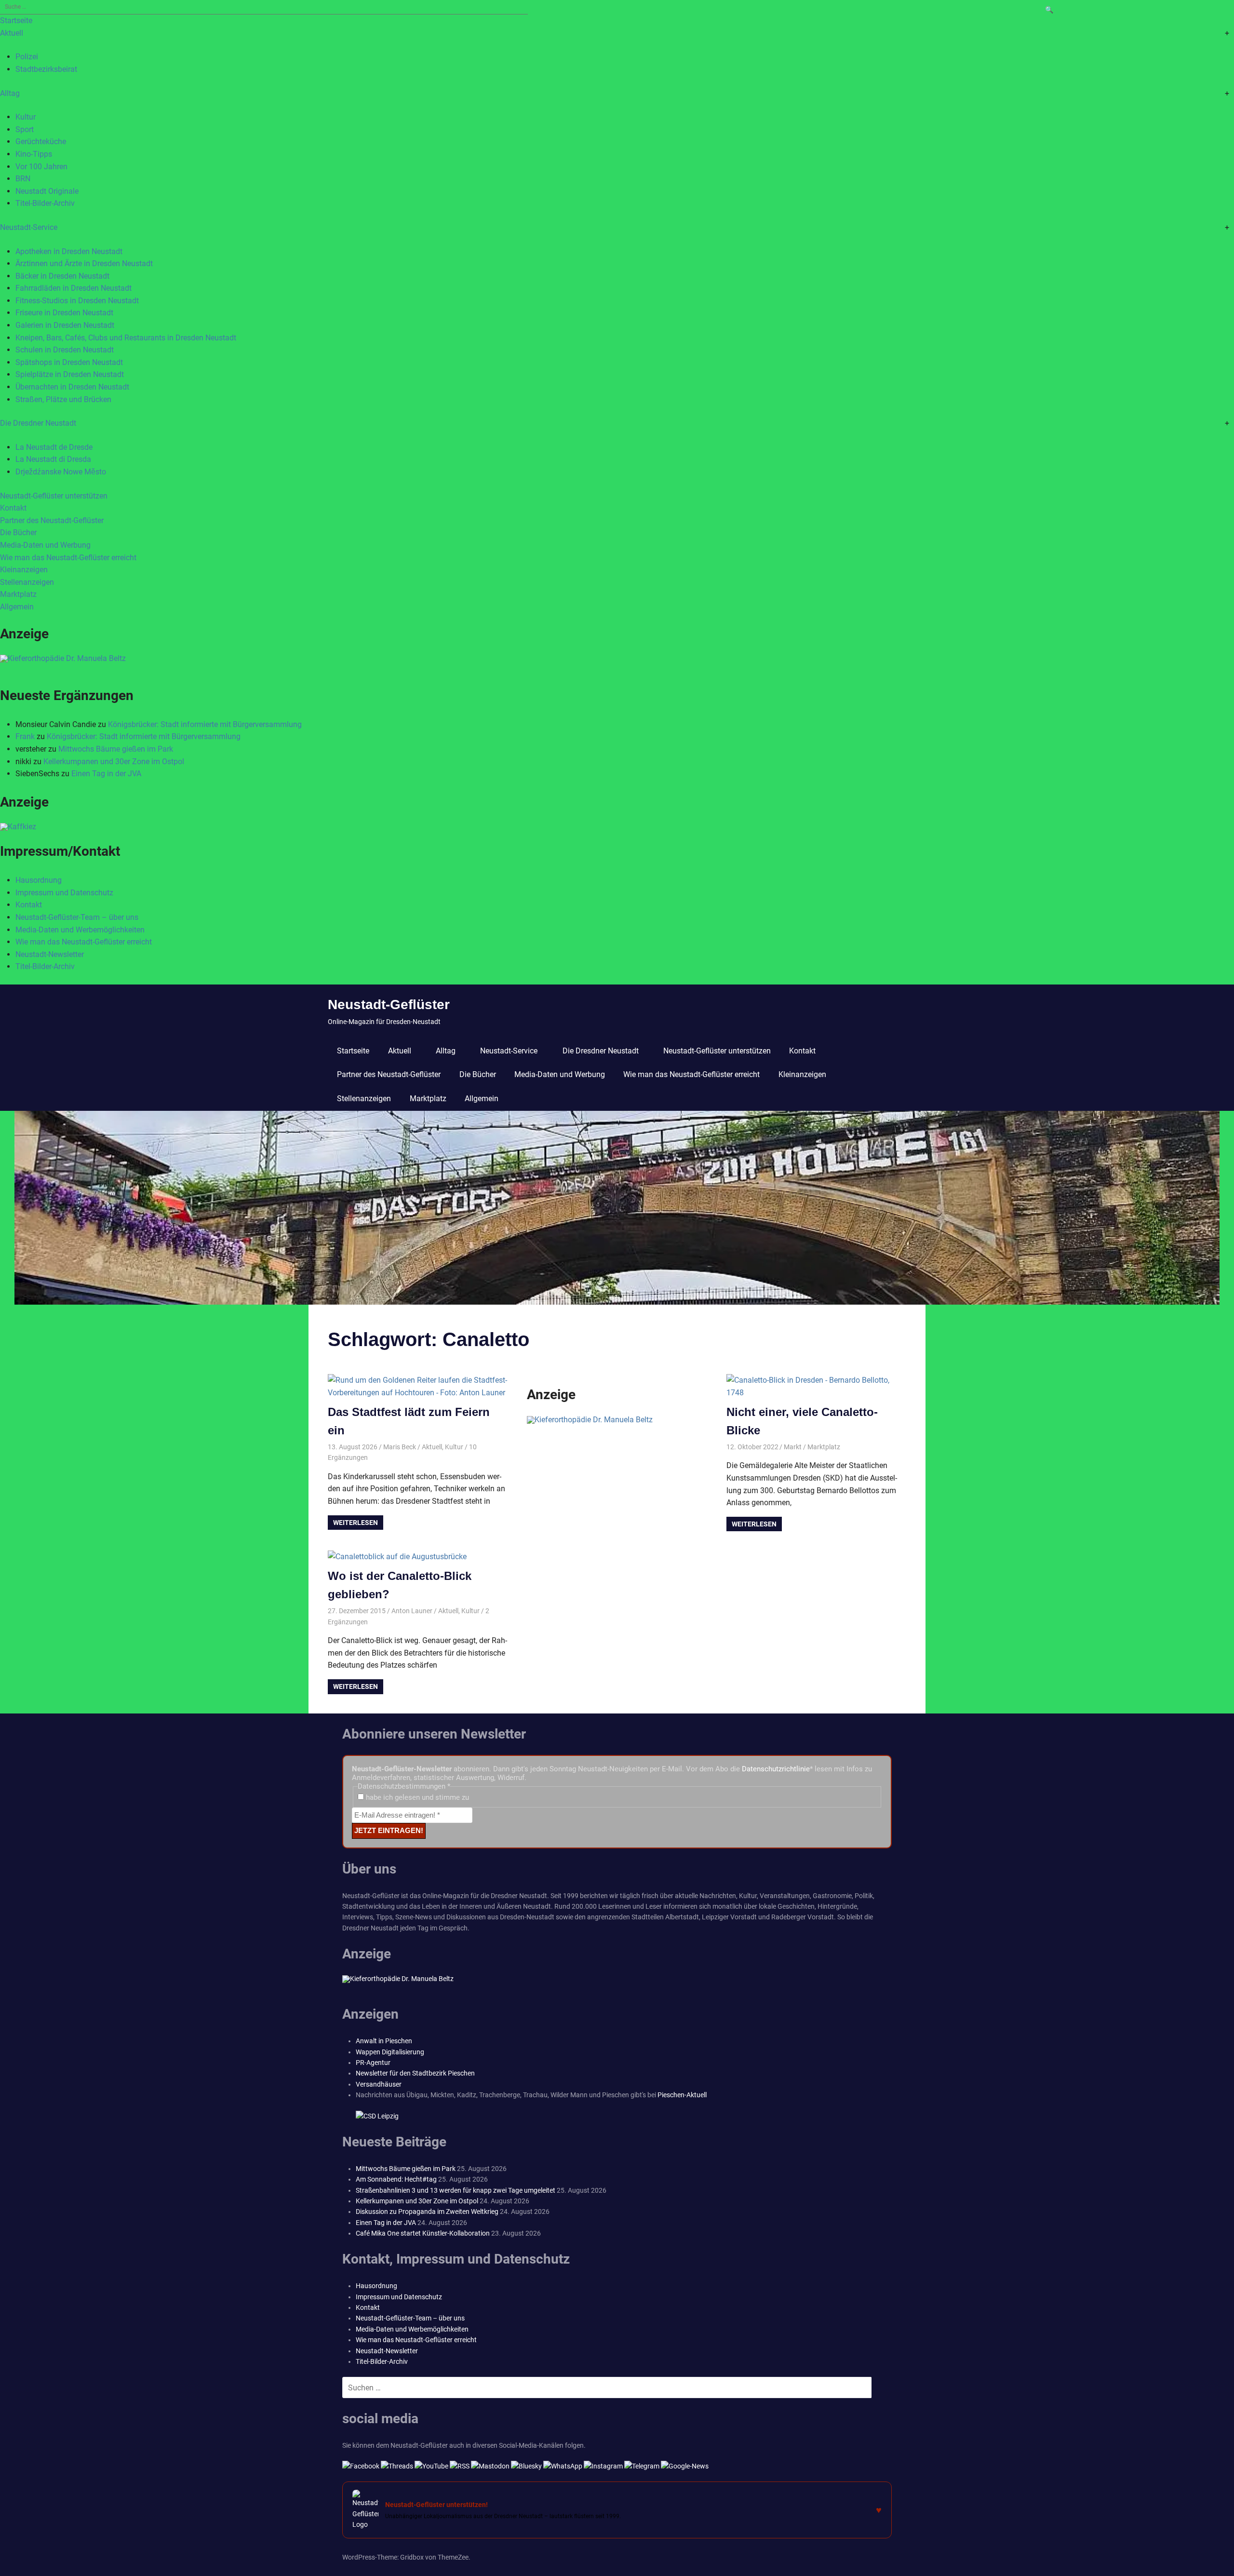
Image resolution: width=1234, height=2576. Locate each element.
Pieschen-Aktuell (682, 2095)
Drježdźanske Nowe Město (61, 472)
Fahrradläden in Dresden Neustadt (74, 288)
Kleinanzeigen (24, 570)
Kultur (26, 117)
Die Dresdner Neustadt (38, 423)
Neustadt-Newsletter (50, 954)
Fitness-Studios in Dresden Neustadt (77, 301)
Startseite (16, 20)
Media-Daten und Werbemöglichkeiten (80, 930)
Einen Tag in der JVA (106, 774)
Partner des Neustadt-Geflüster (52, 520)
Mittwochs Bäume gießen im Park (116, 749)
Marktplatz (18, 594)
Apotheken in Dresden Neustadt (69, 251)
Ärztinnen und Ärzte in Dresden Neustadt (84, 263)
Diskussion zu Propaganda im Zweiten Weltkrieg (427, 2212)
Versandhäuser (379, 2084)
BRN (23, 179)
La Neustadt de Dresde (54, 447)
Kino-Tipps (34, 154)
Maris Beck (400, 1447)
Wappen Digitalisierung (390, 2052)
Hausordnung (39, 880)
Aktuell (12, 33)
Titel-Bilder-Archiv (45, 203)
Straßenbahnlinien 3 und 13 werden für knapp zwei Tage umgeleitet (456, 2190)
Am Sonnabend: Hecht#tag (396, 2179)
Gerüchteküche (41, 142)
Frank (25, 736)
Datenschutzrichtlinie (776, 1769)
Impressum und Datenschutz (64, 893)
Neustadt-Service (29, 227)
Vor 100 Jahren (41, 167)
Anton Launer (412, 1611)
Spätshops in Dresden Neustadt (69, 362)
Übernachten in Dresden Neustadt (72, 387)
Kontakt (13, 508)
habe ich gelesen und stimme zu (416, 1797)
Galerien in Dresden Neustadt (65, 325)
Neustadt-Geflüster (389, 1005)
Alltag (10, 93)
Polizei (27, 57)
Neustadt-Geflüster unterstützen (54, 496)
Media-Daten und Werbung (45, 545)
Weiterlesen (355, 1523)
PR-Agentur (373, 2063)
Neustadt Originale (47, 191)
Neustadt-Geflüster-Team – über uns (77, 917)
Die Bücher (18, 533)
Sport (25, 129)
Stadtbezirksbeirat (46, 69)
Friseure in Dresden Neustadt (64, 313)
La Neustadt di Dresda (53, 459)
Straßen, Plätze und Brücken (63, 399)
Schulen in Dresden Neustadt (65, 350)
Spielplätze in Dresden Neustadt (70, 374)
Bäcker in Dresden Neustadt (62, 276)
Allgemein (17, 607)
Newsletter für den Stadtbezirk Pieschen (415, 2073)
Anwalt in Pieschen (384, 2041)
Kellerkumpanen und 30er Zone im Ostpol (114, 762)
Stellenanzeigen (27, 582)
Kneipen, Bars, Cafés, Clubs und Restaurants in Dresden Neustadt (126, 338)
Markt (793, 1447)
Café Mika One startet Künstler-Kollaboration (423, 2233)
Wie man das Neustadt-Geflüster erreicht (68, 558)
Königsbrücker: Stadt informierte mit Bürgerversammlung (205, 724)
